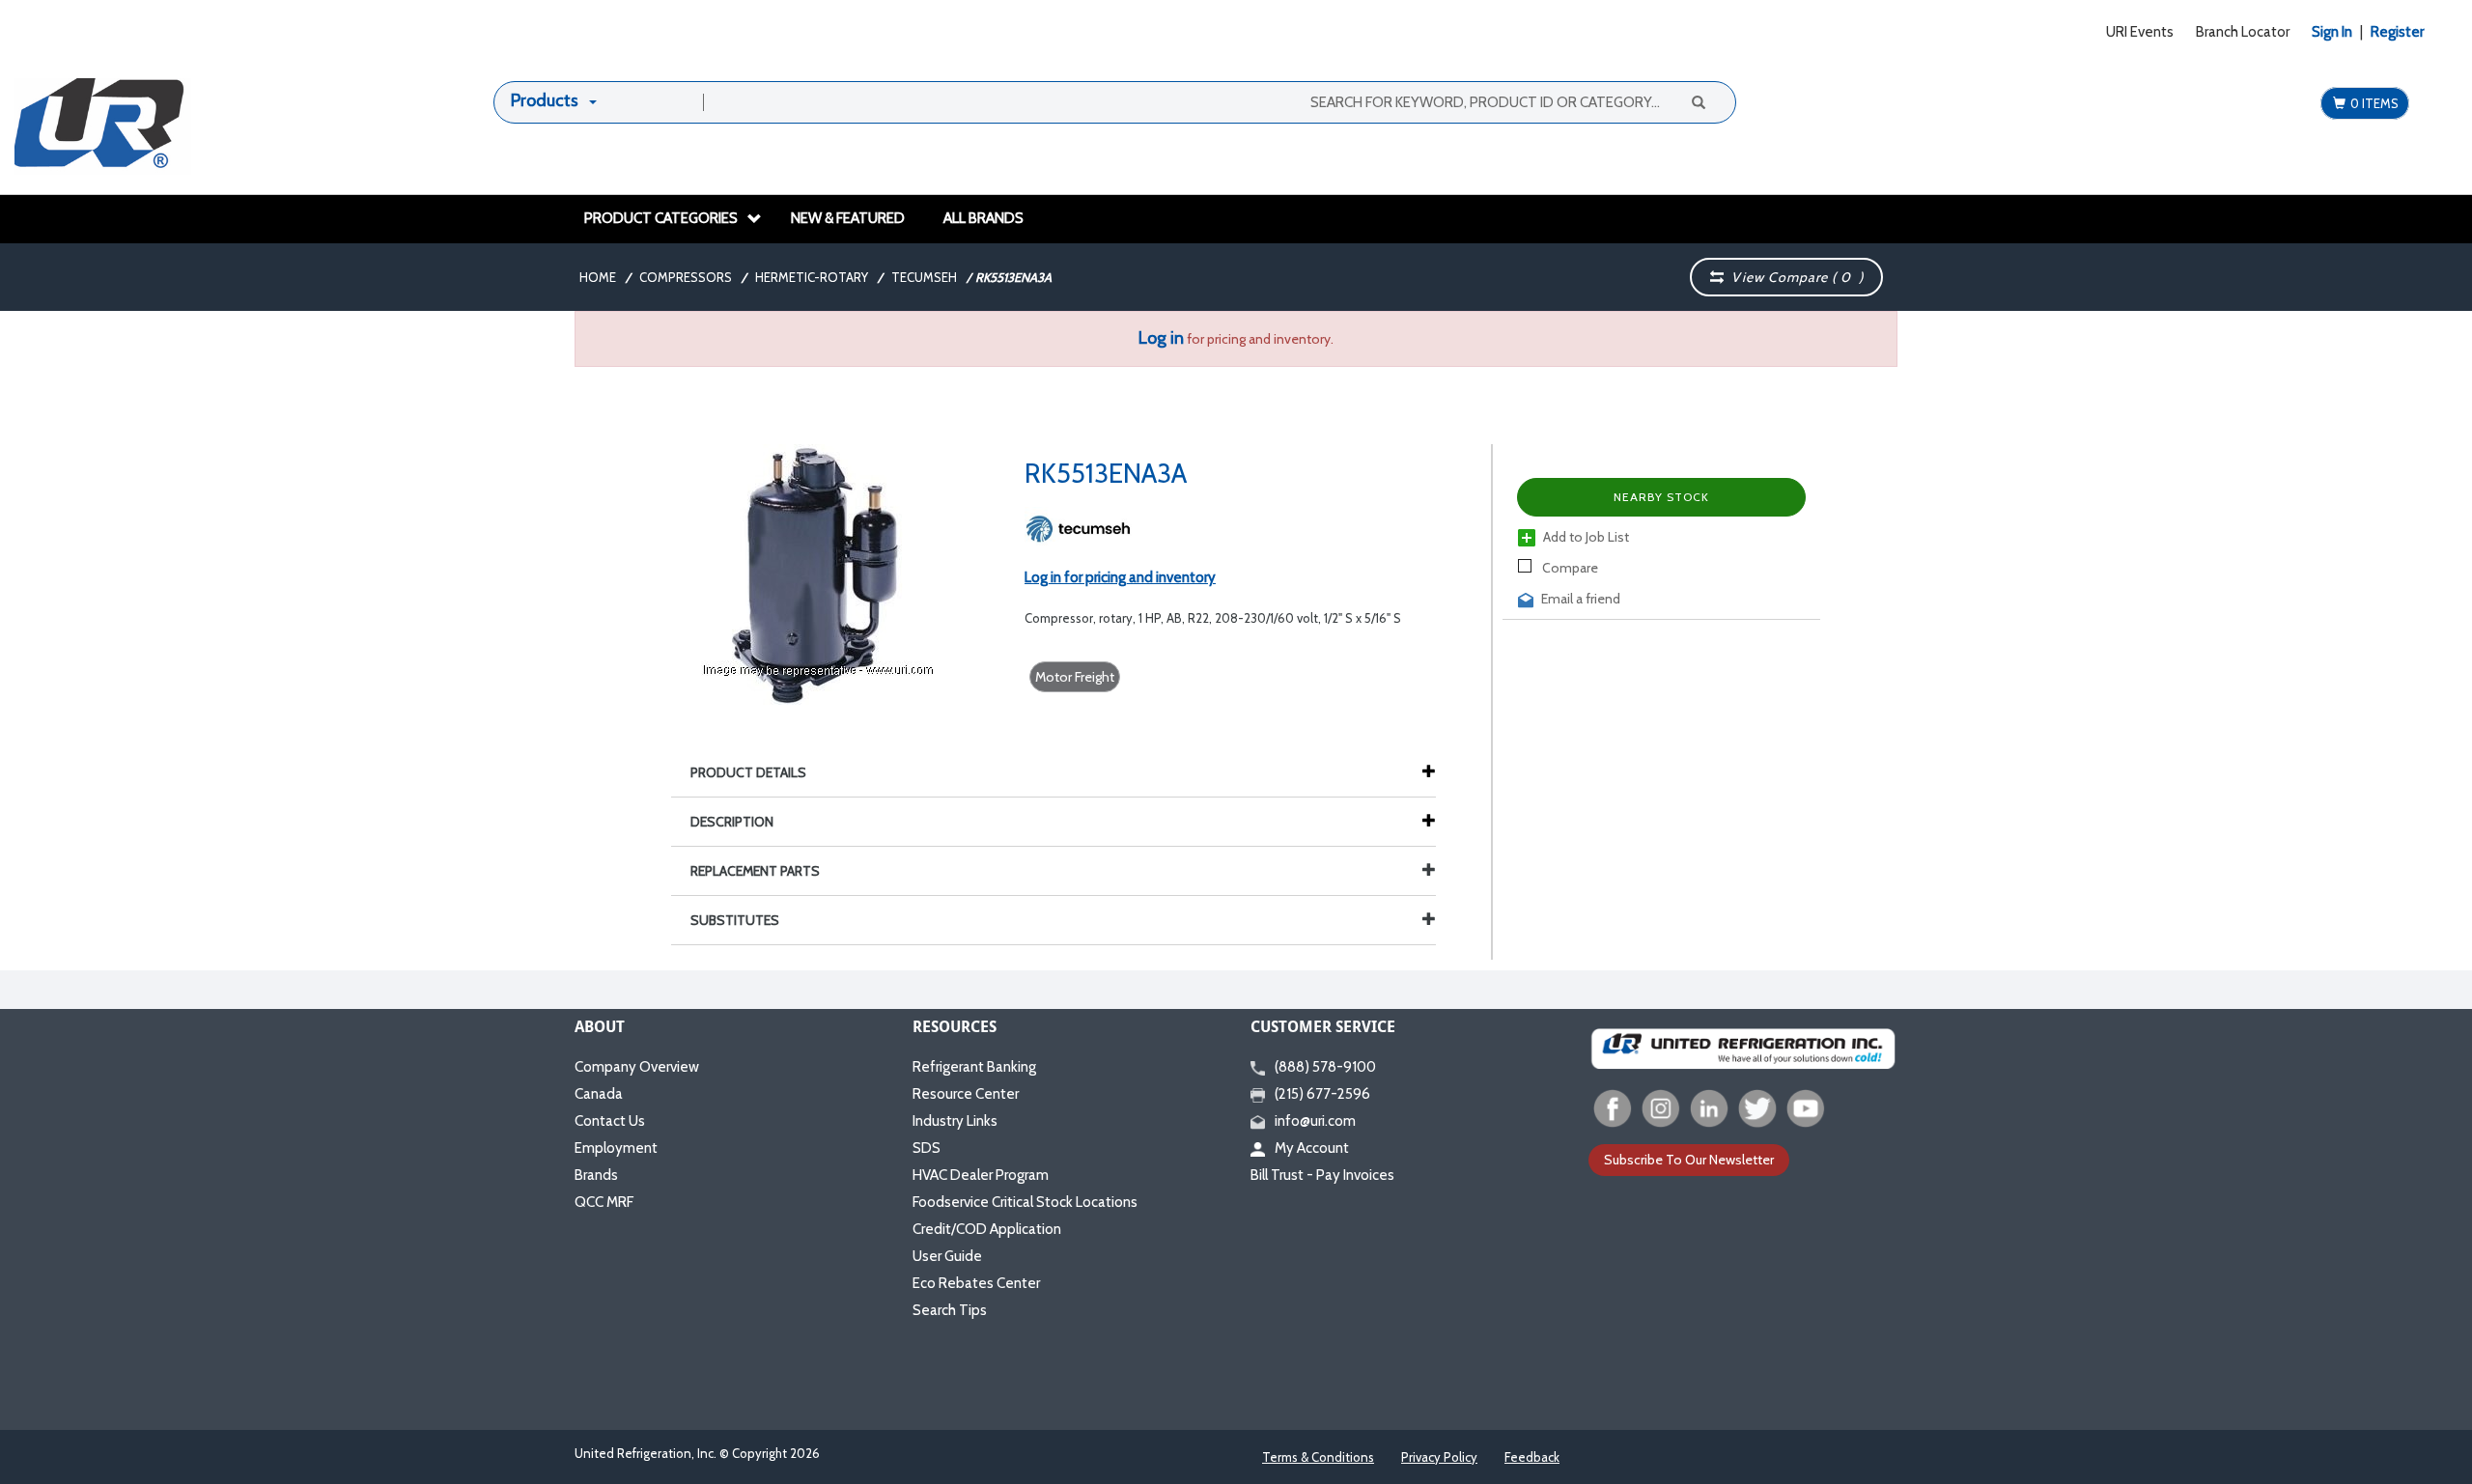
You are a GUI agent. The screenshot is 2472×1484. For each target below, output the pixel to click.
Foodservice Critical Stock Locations (1025, 1202)
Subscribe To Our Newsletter (1689, 1160)
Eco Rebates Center (976, 1283)
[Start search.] (1698, 101)
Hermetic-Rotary (812, 277)
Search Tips (950, 1310)
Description (732, 822)
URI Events (2140, 32)
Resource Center (966, 1094)
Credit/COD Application (987, 1229)
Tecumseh (924, 277)
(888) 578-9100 (1325, 1067)
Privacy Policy (1439, 1457)
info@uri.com (1315, 1121)
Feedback (1532, 1457)
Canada (599, 1094)
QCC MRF (604, 1202)
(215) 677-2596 (1322, 1094)
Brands (596, 1175)
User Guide (947, 1256)
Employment (616, 1148)
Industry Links (955, 1121)
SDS (927, 1148)
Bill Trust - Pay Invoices (1322, 1175)
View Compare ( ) (1794, 277)
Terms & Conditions (1318, 1457)
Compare (1569, 568)
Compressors (686, 277)
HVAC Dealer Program (981, 1175)
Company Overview (637, 1067)
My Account (1312, 1148)
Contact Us (610, 1121)
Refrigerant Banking (974, 1067)
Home (598, 277)
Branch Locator (2243, 32)
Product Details (748, 772)
